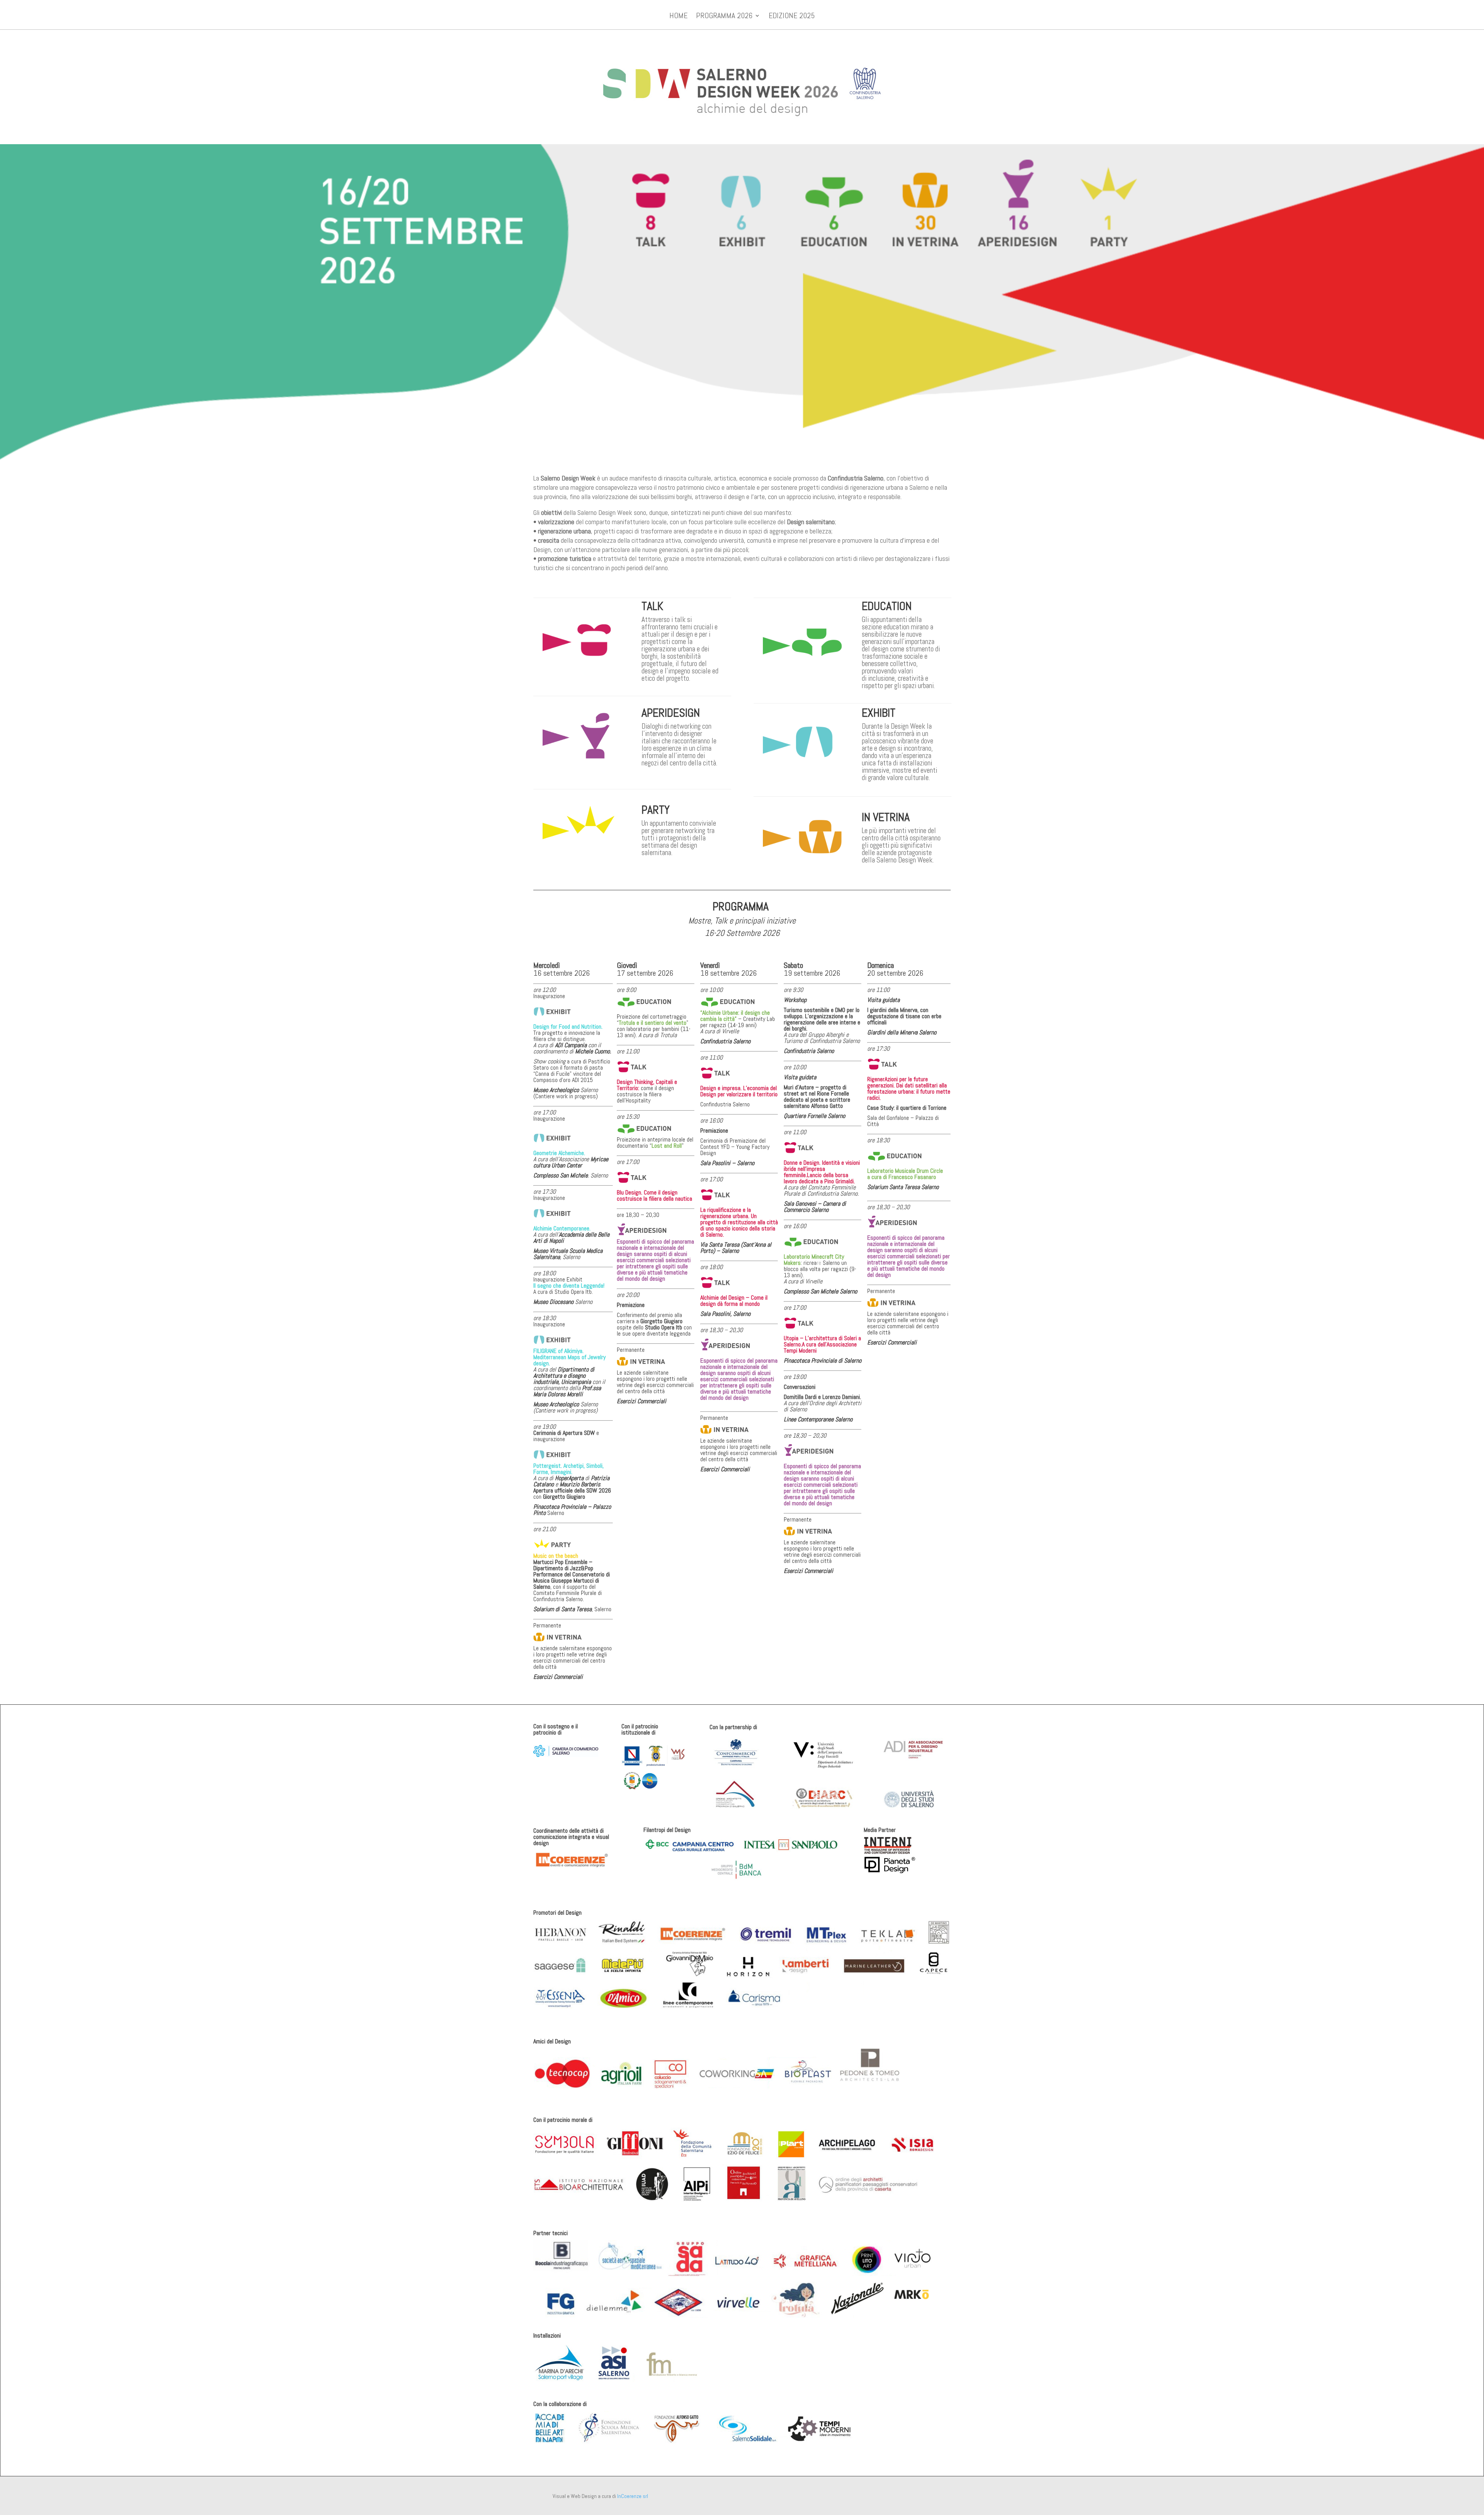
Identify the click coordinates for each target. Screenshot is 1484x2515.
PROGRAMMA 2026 (724, 17)
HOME (678, 17)
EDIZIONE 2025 (792, 17)
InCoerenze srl (633, 2496)
